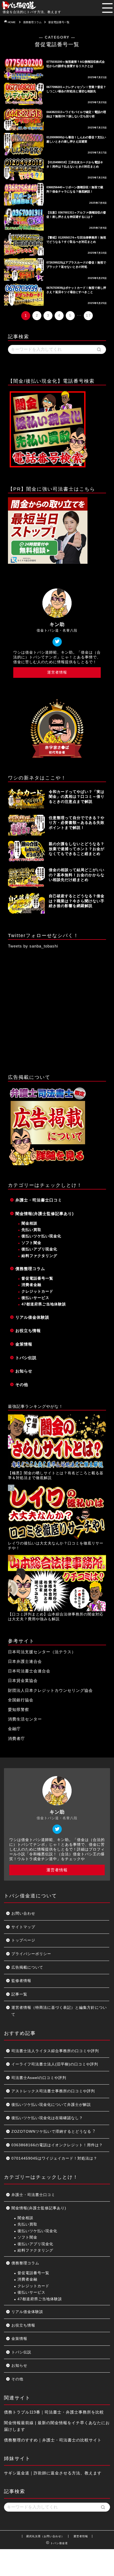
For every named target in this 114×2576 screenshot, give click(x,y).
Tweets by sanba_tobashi (33, 946)
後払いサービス (35, 1298)
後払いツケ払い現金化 (41, 1236)
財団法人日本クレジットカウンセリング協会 (50, 1690)
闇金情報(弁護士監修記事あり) (45, 1214)
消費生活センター (25, 1719)
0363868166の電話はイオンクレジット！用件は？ (57, 2145)
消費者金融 (31, 1285)
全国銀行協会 (21, 1700)
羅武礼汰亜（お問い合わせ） (45, 2536)
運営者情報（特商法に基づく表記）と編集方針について (59, 2011)
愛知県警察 (19, 1709)
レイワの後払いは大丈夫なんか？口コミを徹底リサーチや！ (56, 1546)
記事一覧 (19, 1994)
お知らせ (24, 1371)
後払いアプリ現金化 (39, 1249)
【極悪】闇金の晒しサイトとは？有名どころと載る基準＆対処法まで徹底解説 (56, 1475)
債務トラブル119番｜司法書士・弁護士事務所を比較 (54, 2412)
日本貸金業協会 (23, 1681)
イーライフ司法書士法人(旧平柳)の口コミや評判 (55, 2064)
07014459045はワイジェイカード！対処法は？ (54, 2158)
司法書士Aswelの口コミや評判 (39, 2078)
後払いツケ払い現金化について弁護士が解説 (51, 2105)
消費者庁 (16, 1738)
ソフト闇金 (31, 1243)
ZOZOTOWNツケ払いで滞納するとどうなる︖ (53, 2132)
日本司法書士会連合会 (29, 1671)
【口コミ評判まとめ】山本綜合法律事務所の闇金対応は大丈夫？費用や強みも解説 (56, 1617)
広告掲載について (27, 1967)
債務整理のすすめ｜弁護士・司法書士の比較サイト (53, 2440)
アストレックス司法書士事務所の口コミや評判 (53, 2091)
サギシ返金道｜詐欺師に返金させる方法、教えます (53, 2473)
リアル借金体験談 (32, 1317)
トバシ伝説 (26, 1358)
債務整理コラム (30, 1269)
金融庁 (14, 1729)
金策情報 (24, 1344)
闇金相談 (29, 1223)
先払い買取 (31, 1230)
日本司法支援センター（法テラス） (42, 1652)
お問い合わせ (23, 1913)
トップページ (23, 1940)
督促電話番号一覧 (37, 1278)
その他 (22, 1385)
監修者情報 (21, 1981)
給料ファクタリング (39, 1256)
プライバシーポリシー (31, 1954)
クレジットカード (37, 1291)
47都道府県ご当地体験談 (44, 1304)
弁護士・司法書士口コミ (39, 1200)
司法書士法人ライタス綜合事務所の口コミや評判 (55, 2051)
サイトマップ (23, 1927)
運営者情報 (57, 672)
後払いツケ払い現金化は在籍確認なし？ (47, 2118)
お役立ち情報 (28, 1331)
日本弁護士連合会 (25, 1661)
